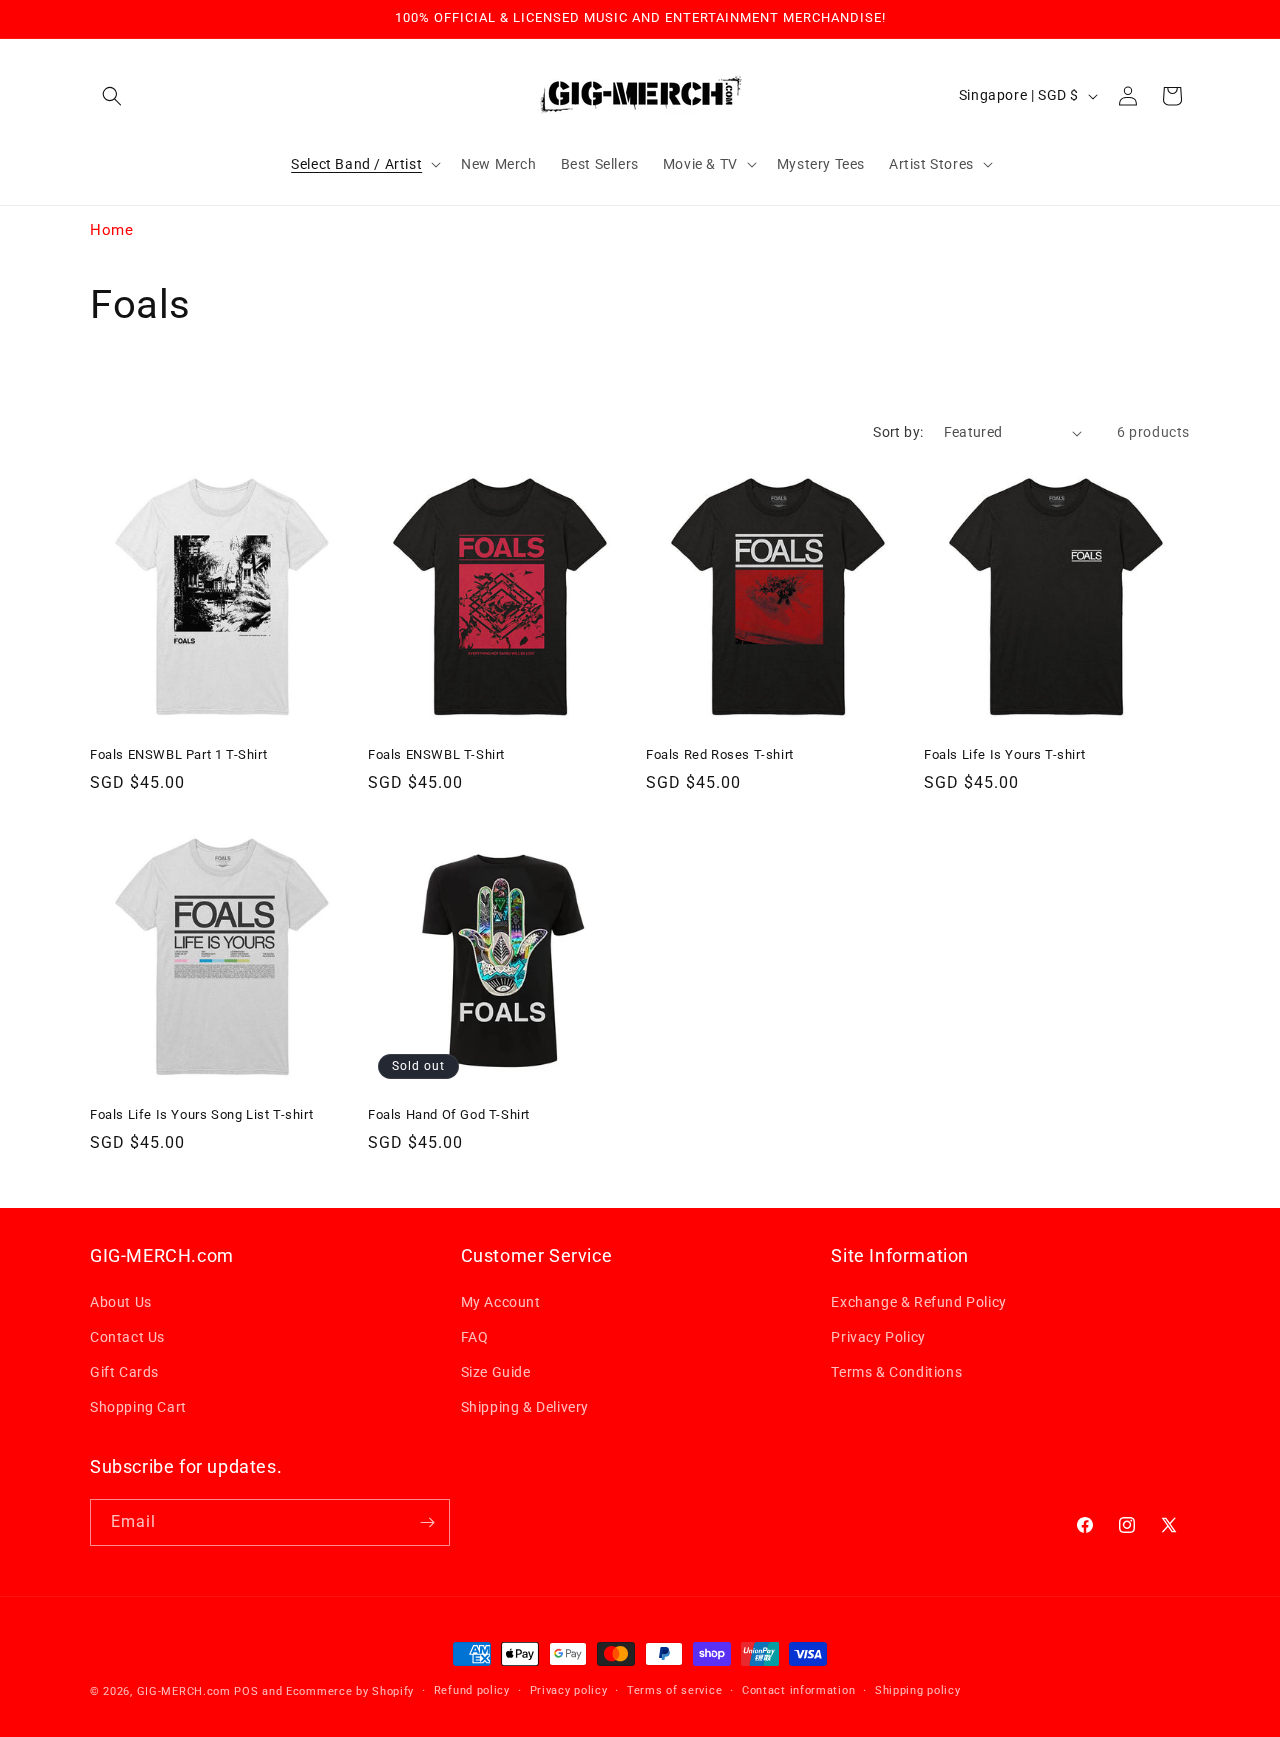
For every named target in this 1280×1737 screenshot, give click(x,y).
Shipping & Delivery (525, 1407)
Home (111, 230)
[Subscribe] (427, 1522)
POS (246, 1691)
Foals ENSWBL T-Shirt (436, 754)
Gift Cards (124, 1372)
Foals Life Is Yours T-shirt (1004, 754)
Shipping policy (918, 1690)
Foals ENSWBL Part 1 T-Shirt (178, 754)
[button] (112, 96)
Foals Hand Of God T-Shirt (449, 1114)
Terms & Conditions (896, 1372)
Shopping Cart (138, 1407)
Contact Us (127, 1337)
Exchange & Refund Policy (918, 1302)
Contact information (798, 1690)
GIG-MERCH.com (184, 1691)
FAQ (475, 1337)
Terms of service (674, 1690)
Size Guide (496, 1372)
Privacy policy (569, 1690)
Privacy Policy (878, 1337)
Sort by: (898, 432)
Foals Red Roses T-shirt (720, 754)
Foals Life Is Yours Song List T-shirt (201, 1114)
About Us (121, 1302)
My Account (501, 1302)
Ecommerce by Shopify (350, 1691)
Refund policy (472, 1690)
